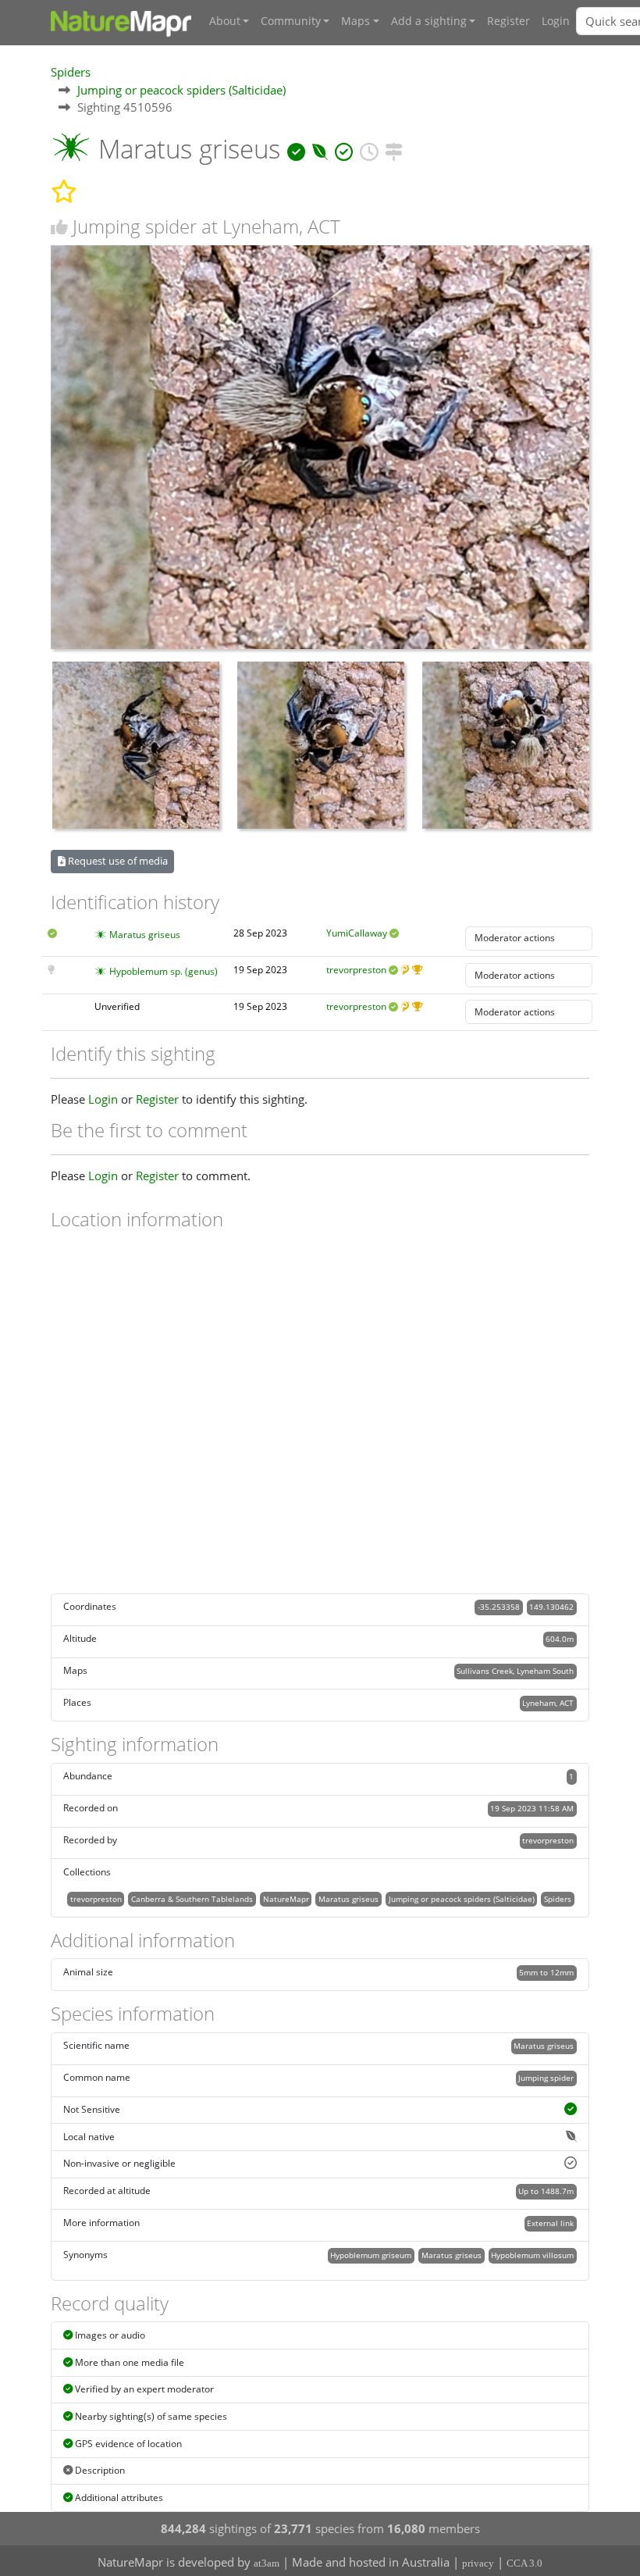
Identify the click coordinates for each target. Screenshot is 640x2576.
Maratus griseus (145, 935)
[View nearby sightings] (394, 149)
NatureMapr (286, 1899)
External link (550, 2223)
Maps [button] (356, 21)
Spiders (71, 72)
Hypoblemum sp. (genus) (164, 971)
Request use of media (117, 861)
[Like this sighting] (59, 227)
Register (508, 21)
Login (556, 21)
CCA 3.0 (524, 2563)
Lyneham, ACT (548, 1703)
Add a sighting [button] (429, 21)
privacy (478, 2563)
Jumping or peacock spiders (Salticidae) (181, 90)
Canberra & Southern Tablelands (192, 1899)
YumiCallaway (357, 933)
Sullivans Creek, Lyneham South (515, 1671)
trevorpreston (356, 970)
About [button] (225, 21)
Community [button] (291, 21)
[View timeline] (369, 149)
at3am (267, 2563)
